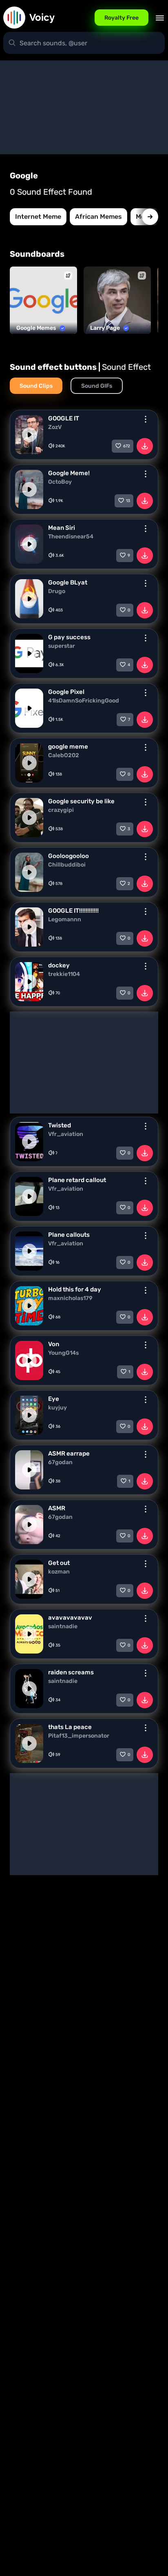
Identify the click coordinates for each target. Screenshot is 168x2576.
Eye (54, 1399)
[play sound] (29, 435)
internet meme (38, 217)
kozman (59, 1572)
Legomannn (65, 920)
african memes (98, 217)
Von (54, 1344)
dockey (59, 965)
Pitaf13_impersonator (79, 1736)
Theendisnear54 (71, 537)
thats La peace (70, 1727)
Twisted (60, 1125)
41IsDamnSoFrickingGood (84, 701)
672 (127, 446)
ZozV (55, 427)
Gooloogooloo (69, 856)
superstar (62, 646)
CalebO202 (64, 756)
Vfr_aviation (66, 1134)
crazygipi (61, 810)
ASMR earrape (69, 1454)
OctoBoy (60, 482)
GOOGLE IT (64, 418)
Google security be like (81, 801)
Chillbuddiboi (67, 865)
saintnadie (63, 1627)
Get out (59, 1563)
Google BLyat (68, 582)
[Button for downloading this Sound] (145, 446)
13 (128, 501)
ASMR (57, 1508)
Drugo (57, 591)
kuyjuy (57, 1408)
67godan (60, 1462)
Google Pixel (66, 692)
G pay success (69, 637)
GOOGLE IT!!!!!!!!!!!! (73, 911)
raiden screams (71, 1672)
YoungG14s (63, 1353)
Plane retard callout (77, 1180)
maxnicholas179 (70, 1298)
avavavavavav (70, 1618)
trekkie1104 (64, 974)
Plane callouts (69, 1235)
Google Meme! (69, 473)
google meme (68, 747)
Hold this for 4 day (75, 1289)
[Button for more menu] (146, 419)
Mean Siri (62, 528)
